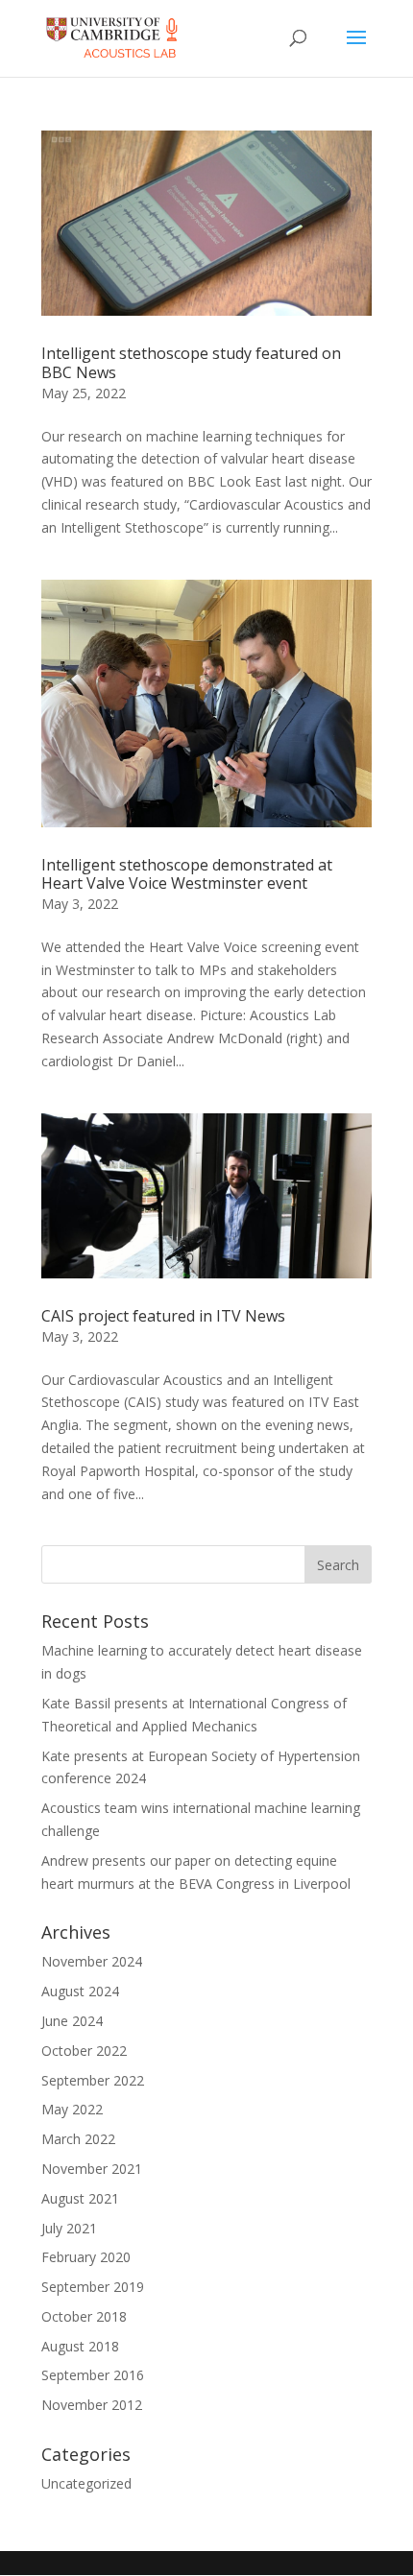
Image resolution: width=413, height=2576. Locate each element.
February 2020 (86, 2257)
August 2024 (80, 1991)
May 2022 (72, 2109)
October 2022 (84, 2051)
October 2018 (84, 2316)
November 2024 (92, 1961)
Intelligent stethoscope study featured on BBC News (191, 362)
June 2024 (72, 2021)
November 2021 (92, 2169)
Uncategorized (86, 2483)
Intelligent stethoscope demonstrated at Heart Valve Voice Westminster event (187, 874)
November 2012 (92, 2405)
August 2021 (80, 2198)
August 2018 (80, 2346)
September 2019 (93, 2287)
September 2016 (93, 2375)
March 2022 (78, 2139)
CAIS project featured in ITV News (163, 1316)
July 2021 (69, 2228)
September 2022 (93, 2080)
